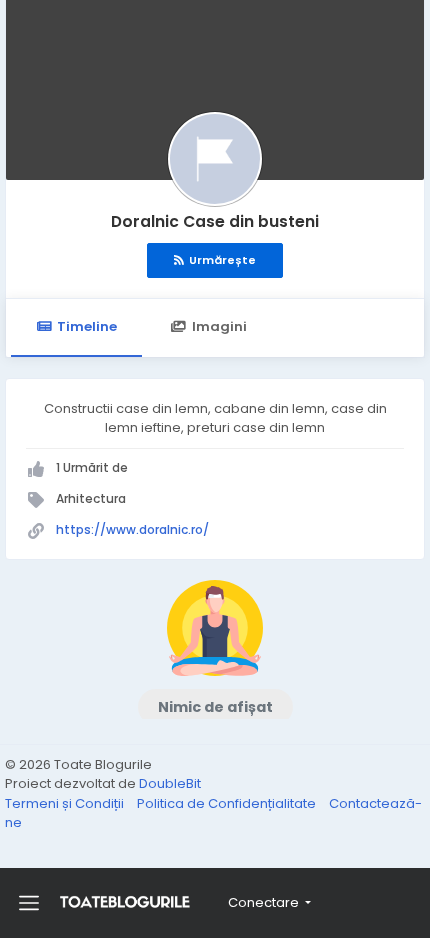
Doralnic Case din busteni (215, 221)
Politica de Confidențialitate (228, 803)
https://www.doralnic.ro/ (132, 529)
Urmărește (222, 260)
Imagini (219, 326)
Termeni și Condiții (66, 803)
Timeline (87, 326)
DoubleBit (170, 783)
